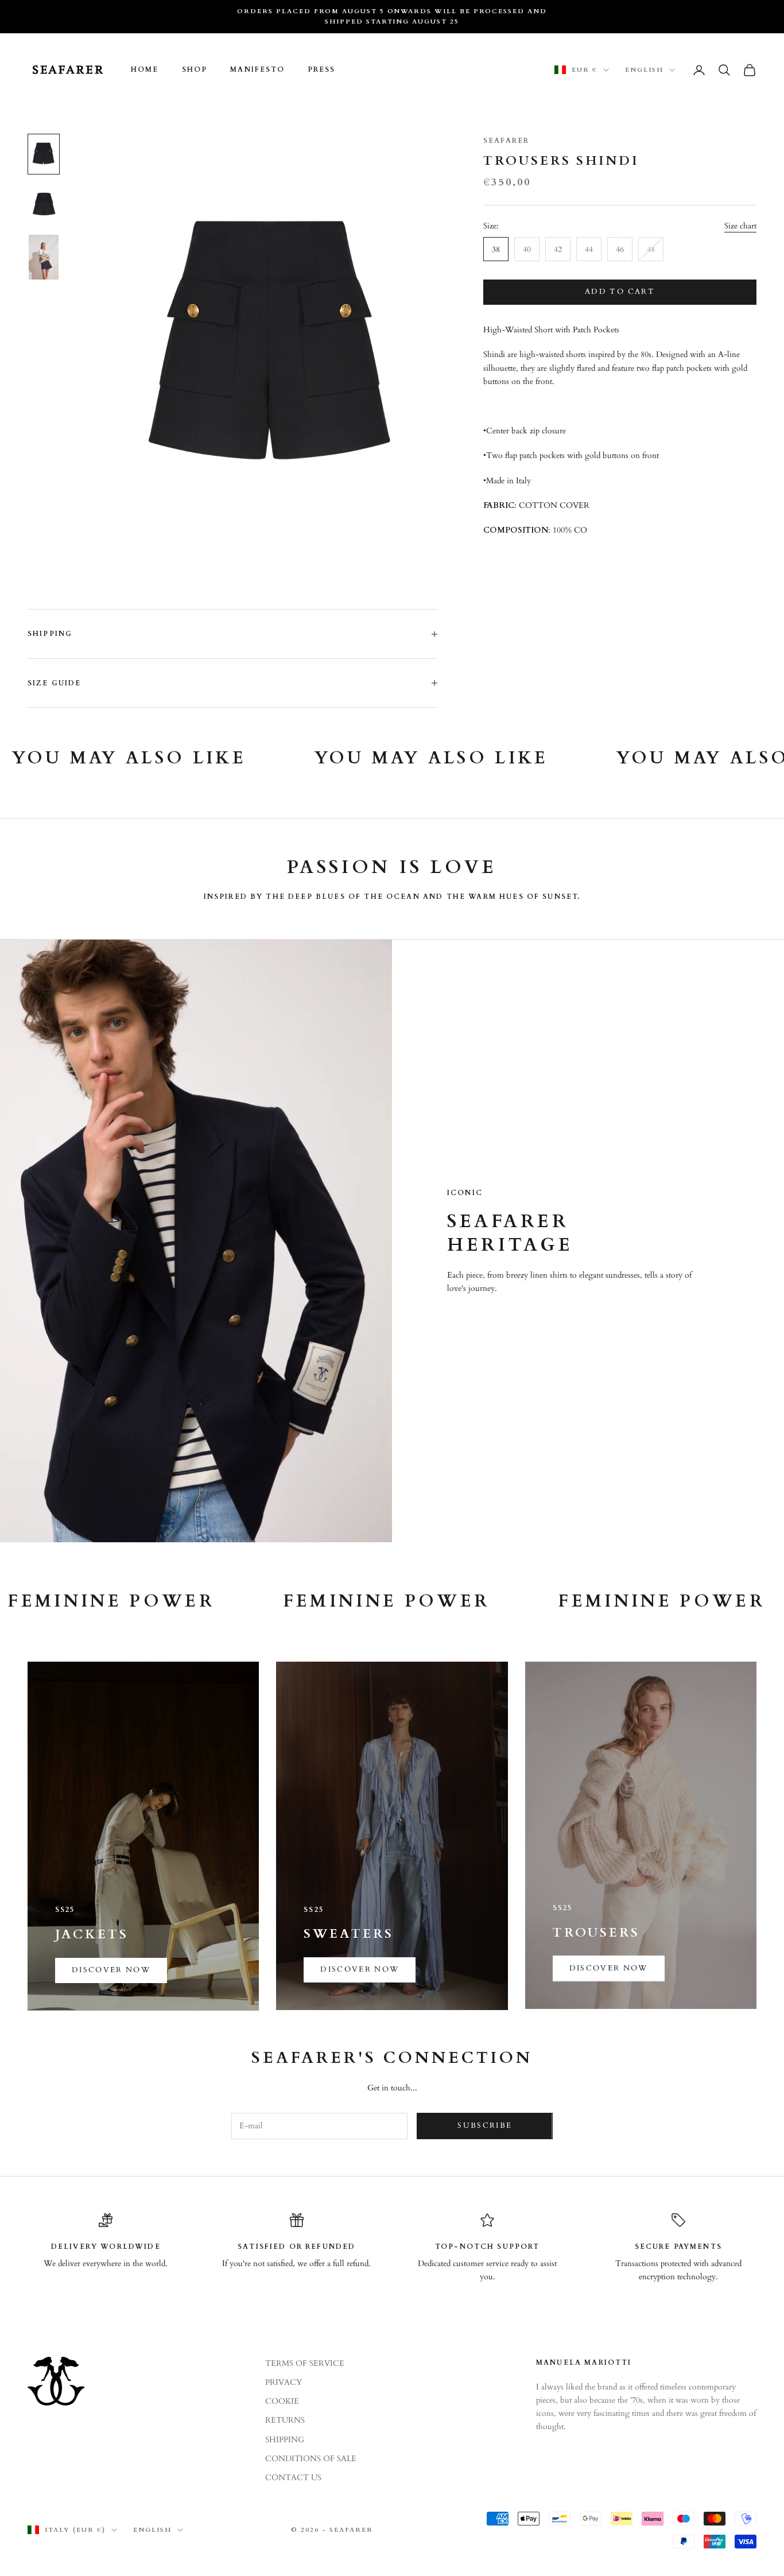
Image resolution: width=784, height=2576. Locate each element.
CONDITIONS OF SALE (311, 2459)
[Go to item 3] (44, 257)
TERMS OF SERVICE (305, 2363)
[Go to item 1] (44, 154)
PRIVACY (284, 2382)
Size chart (740, 226)
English (644, 70)
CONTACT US (293, 2478)
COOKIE (282, 2401)
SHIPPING (285, 2440)
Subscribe (485, 2125)
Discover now (111, 1970)
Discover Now (360, 1969)
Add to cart (620, 292)
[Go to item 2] (44, 204)
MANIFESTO (257, 70)
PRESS (322, 70)
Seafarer (506, 141)
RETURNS (285, 2420)
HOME (145, 70)
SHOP (195, 70)
